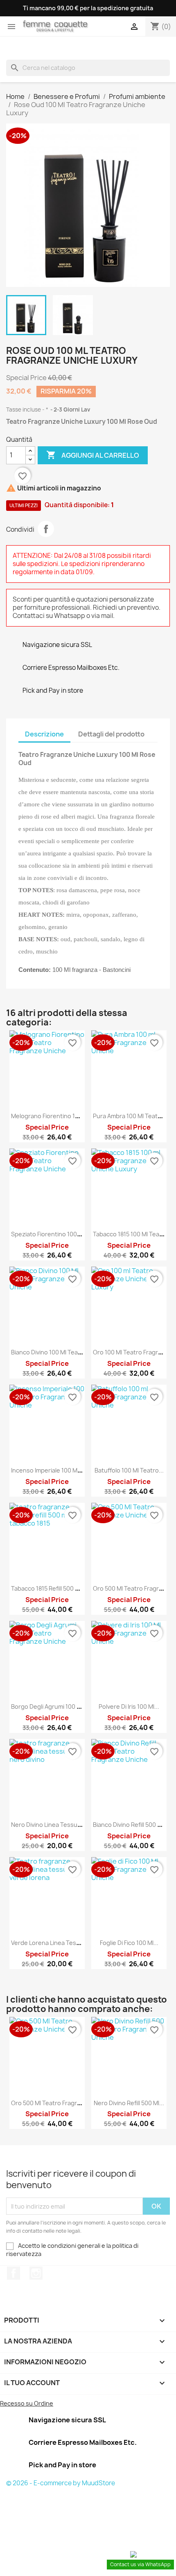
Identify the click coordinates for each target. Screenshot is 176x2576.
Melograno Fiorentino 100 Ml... (53, 1116)
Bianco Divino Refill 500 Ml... (131, 1825)
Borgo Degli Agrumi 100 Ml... (49, 1707)
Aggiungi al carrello (93, 455)
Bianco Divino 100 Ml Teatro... (51, 1352)
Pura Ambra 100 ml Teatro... (131, 1116)
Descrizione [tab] (44, 734)
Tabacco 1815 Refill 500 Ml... (49, 1588)
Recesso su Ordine (27, 2403)
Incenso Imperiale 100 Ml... (47, 1470)
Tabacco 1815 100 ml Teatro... (133, 1234)
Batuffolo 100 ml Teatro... (129, 1470)
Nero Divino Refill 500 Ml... (129, 2103)
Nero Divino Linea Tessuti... (49, 1825)
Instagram (36, 2273)
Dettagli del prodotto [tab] (111, 734)
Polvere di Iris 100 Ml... (129, 1707)
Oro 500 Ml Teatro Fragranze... (53, 2103)
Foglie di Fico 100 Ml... (129, 1943)
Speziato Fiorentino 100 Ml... (50, 1234)
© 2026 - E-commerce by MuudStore (61, 2483)
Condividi (46, 529)
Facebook (14, 2273)
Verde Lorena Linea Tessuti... (51, 1943)
